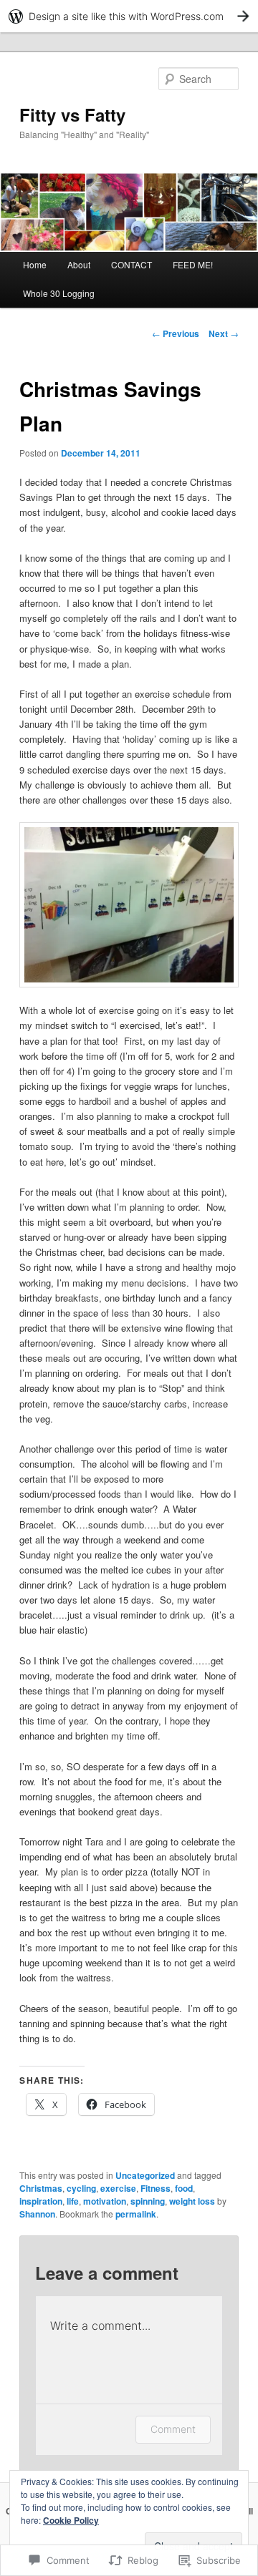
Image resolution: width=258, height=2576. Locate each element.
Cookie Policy (71, 2520)
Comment (173, 2429)
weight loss (192, 2201)
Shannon (37, 2214)
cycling (81, 2188)
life (73, 2201)
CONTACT (132, 264)
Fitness (156, 2188)
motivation (105, 2201)
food (184, 2188)
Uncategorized (145, 2175)
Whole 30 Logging (59, 293)
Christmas (41, 2188)
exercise (118, 2188)
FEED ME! (193, 264)
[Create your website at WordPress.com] (129, 16)
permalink (136, 2214)
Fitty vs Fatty (72, 114)
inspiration (41, 2201)
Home (35, 264)
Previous (176, 333)
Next (224, 333)
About (79, 264)
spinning (148, 2201)
